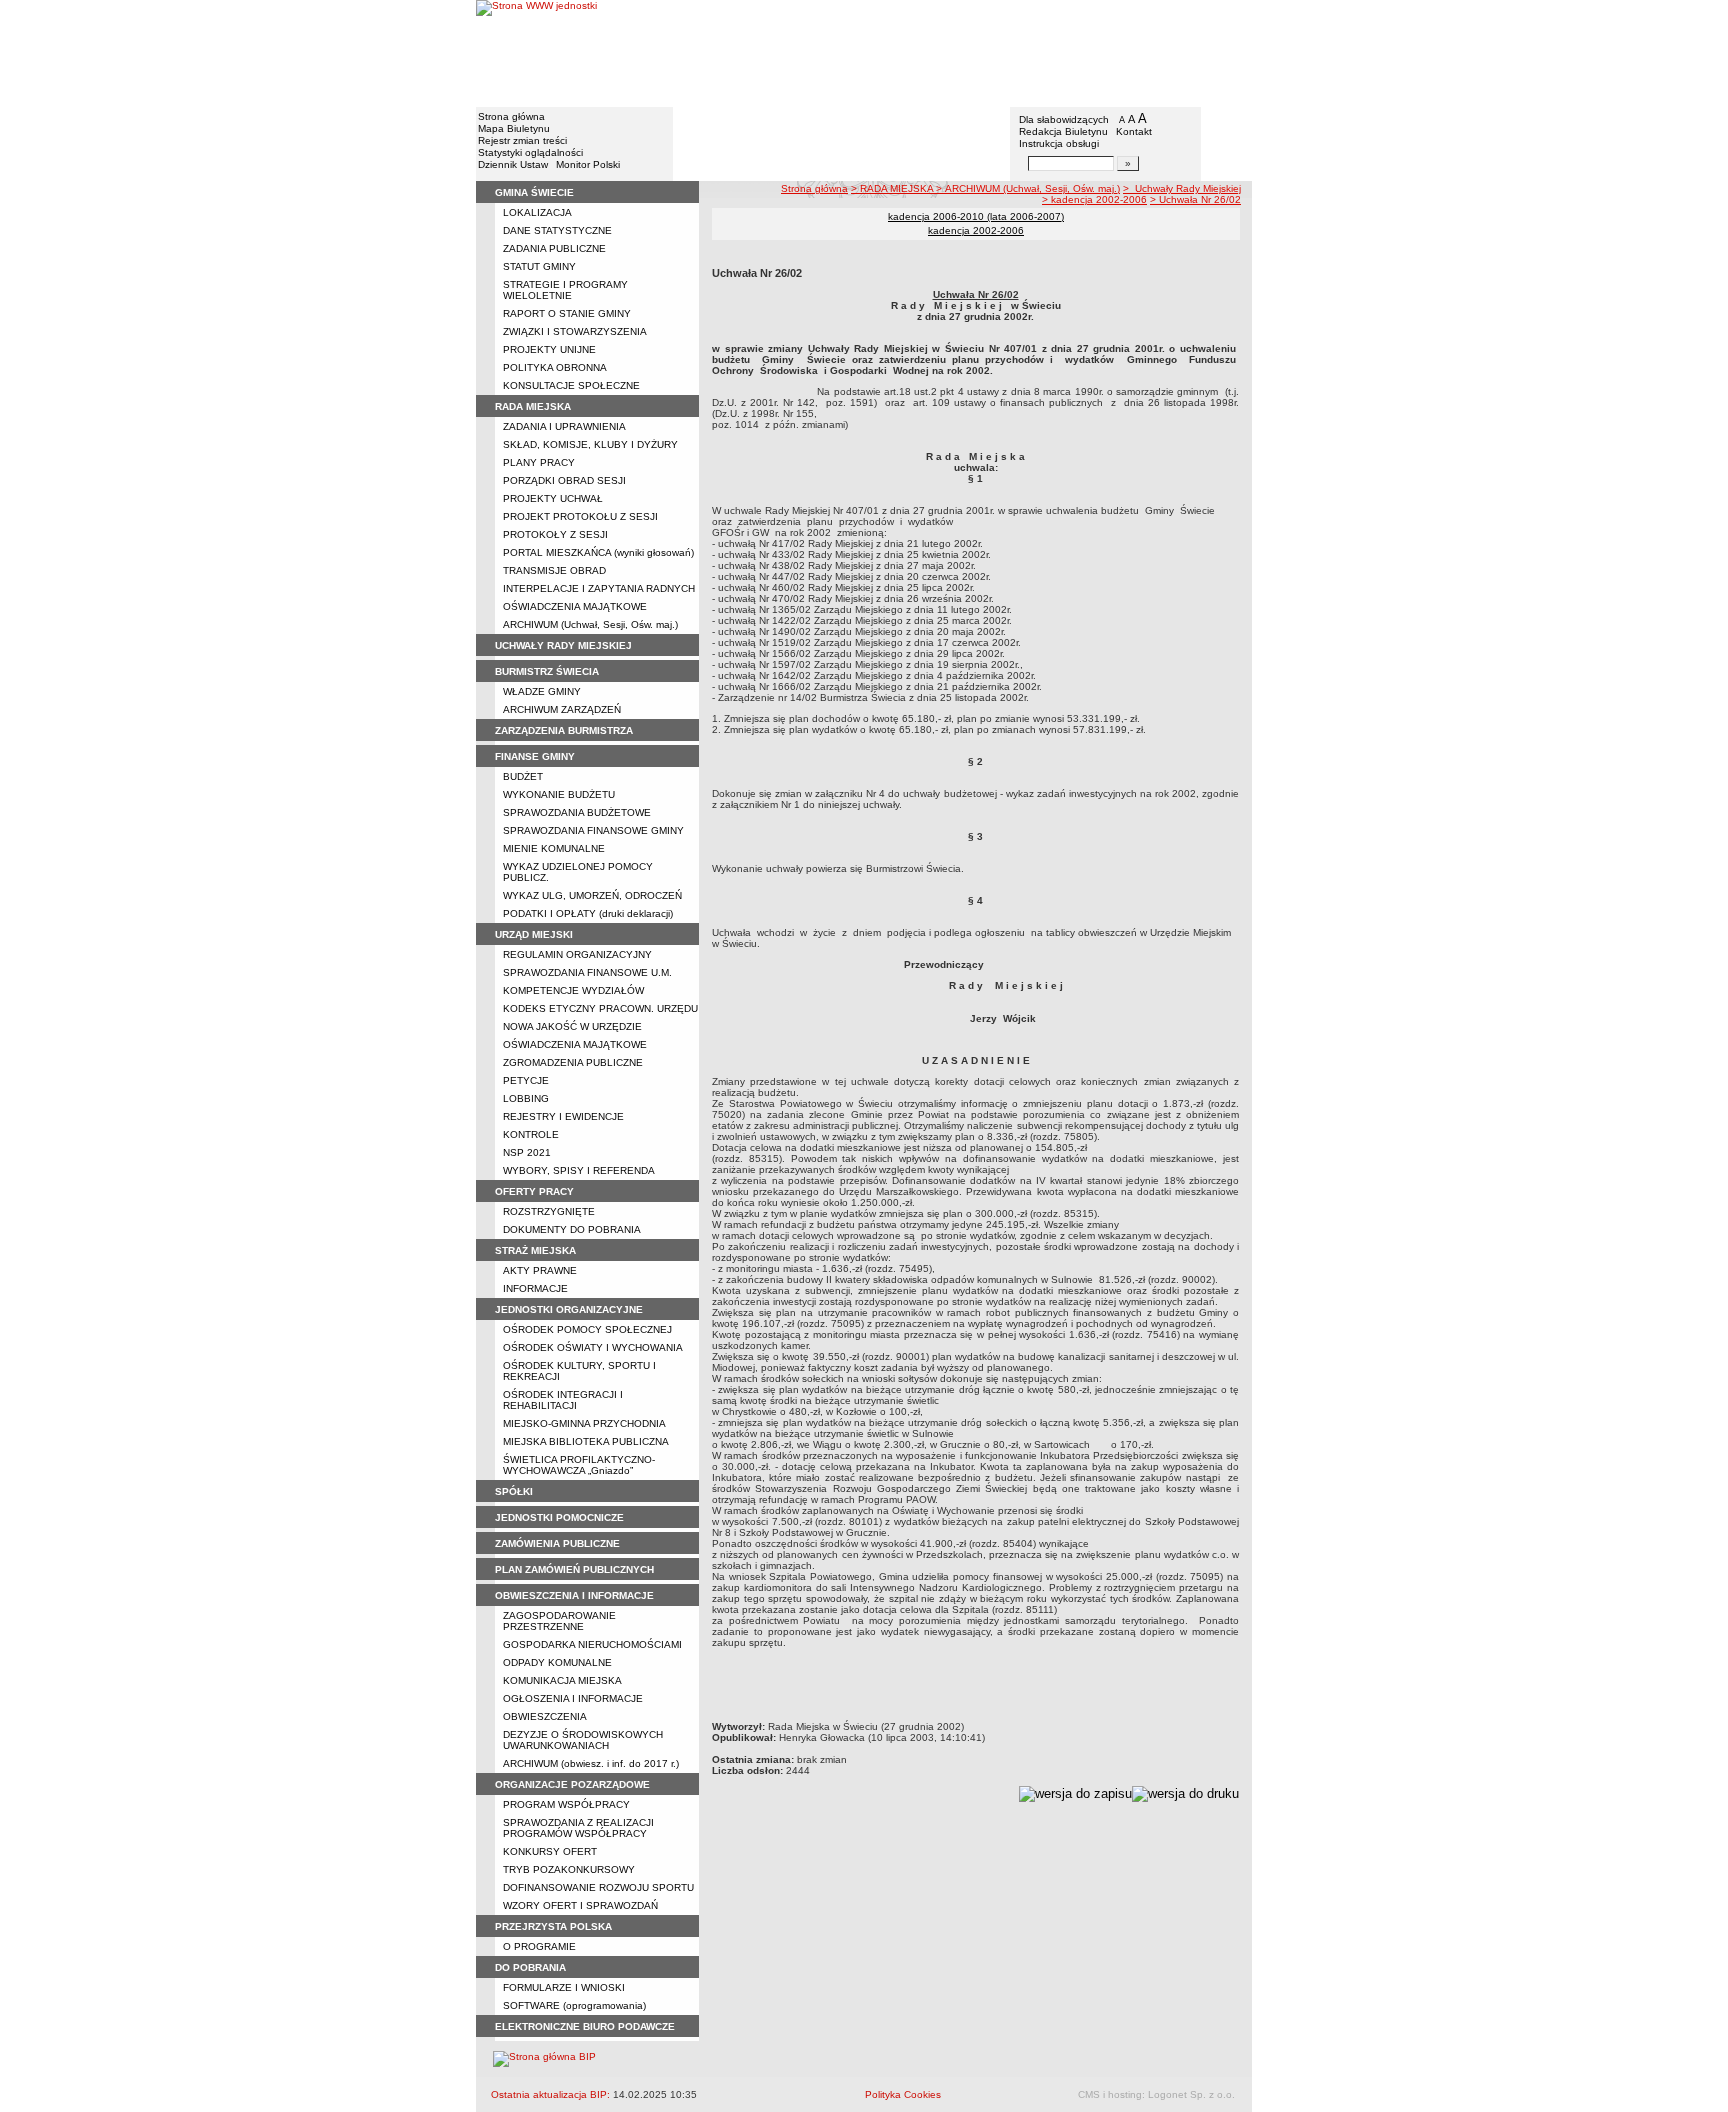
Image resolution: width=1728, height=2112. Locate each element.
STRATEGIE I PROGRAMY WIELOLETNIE (565, 290)
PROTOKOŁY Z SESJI (555, 534)
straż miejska (535, 1250)
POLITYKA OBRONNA (555, 367)
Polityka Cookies (903, 2094)
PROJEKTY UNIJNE (549, 349)
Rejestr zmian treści (522, 140)
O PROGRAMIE (539, 1946)
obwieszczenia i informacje (574, 1595)
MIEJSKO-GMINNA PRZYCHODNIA (584, 1423)
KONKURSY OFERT (550, 1851)
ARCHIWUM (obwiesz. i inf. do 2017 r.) (591, 1763)
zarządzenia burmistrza (564, 730)
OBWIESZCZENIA (545, 1716)
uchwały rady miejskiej (563, 645)
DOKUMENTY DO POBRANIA (572, 1229)
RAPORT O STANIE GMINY (567, 313)
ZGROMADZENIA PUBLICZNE (573, 1062)
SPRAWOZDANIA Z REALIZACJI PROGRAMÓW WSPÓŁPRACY (578, 1828)
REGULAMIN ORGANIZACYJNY (577, 954)
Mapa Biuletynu (514, 128)
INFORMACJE (535, 1288)
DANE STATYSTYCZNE (557, 230)
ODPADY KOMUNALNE (557, 1662)
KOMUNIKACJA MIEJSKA (562, 1680)
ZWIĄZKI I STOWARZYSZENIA (575, 331)
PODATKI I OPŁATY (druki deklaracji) (588, 913)
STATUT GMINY (539, 266)
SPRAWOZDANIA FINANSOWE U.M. (587, 972)
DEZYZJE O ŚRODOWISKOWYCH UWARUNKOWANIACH (583, 1740)
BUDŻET (523, 776)
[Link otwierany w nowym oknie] (536, 52)
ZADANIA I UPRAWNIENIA (564, 426)
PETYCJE (526, 1080)
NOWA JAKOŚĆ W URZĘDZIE (572, 1026)
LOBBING (526, 1098)
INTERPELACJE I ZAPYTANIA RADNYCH (599, 588)
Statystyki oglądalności (530, 152)
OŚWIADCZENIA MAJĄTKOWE (575, 606)
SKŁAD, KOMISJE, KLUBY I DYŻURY (590, 444)
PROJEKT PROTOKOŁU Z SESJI (580, 516)
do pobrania (530, 1967)
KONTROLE (531, 1134)
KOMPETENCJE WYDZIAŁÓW (573, 990)
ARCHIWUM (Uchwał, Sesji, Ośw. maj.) (590, 624)
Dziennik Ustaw (513, 164)
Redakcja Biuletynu (1063, 131)
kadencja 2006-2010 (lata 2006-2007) (976, 216)
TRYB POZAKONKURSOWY (569, 1869)
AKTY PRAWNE (540, 1270)
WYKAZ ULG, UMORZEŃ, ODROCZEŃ (592, 895)
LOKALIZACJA (537, 212)
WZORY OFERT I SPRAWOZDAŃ (580, 1905)
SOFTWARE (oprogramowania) (574, 2005)
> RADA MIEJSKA (893, 188)
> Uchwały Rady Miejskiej (1182, 188)
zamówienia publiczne (557, 1543)
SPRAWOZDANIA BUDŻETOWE (577, 812)
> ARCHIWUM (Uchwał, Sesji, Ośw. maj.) (1028, 188)
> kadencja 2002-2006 (1094, 199)
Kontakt (1134, 131)
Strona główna (511, 116)
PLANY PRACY (539, 462)
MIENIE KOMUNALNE (554, 848)
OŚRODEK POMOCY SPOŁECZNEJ (587, 1329)
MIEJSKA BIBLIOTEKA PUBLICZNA (586, 1441)
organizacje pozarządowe (572, 1784)
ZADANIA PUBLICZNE (554, 248)
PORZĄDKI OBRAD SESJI (564, 480)
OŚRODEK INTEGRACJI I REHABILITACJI (563, 1400)
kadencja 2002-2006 (976, 230)
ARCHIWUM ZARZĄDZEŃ (562, 709)
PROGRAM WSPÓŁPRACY (566, 1804)
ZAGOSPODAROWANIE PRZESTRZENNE (559, 1621)
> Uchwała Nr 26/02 (1195, 199)
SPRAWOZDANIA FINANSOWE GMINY (593, 830)
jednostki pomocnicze (559, 1517)
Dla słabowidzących (1064, 119)
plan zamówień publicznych (574, 1569)
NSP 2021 (527, 1152)
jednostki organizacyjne (569, 1309)
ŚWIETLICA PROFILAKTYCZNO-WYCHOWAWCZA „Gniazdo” (579, 1465)
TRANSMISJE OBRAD (554, 570)
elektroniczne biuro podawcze (585, 2026)
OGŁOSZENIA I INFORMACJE (573, 1698)
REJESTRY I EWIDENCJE (563, 1116)
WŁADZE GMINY (542, 691)
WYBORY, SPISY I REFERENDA (579, 1170)
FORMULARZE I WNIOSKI (564, 1987)
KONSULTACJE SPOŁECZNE (571, 385)
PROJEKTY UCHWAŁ (553, 498)
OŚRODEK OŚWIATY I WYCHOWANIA (593, 1347)
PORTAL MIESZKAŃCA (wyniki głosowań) (598, 552)
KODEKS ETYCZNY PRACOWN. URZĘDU (600, 1008)
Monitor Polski (588, 164)
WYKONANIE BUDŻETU (559, 794)
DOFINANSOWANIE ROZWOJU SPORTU (598, 1887)
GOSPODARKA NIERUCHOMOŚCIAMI (592, 1644)
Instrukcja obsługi (1059, 143)
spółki (514, 1491)
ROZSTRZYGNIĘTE (549, 1211)
